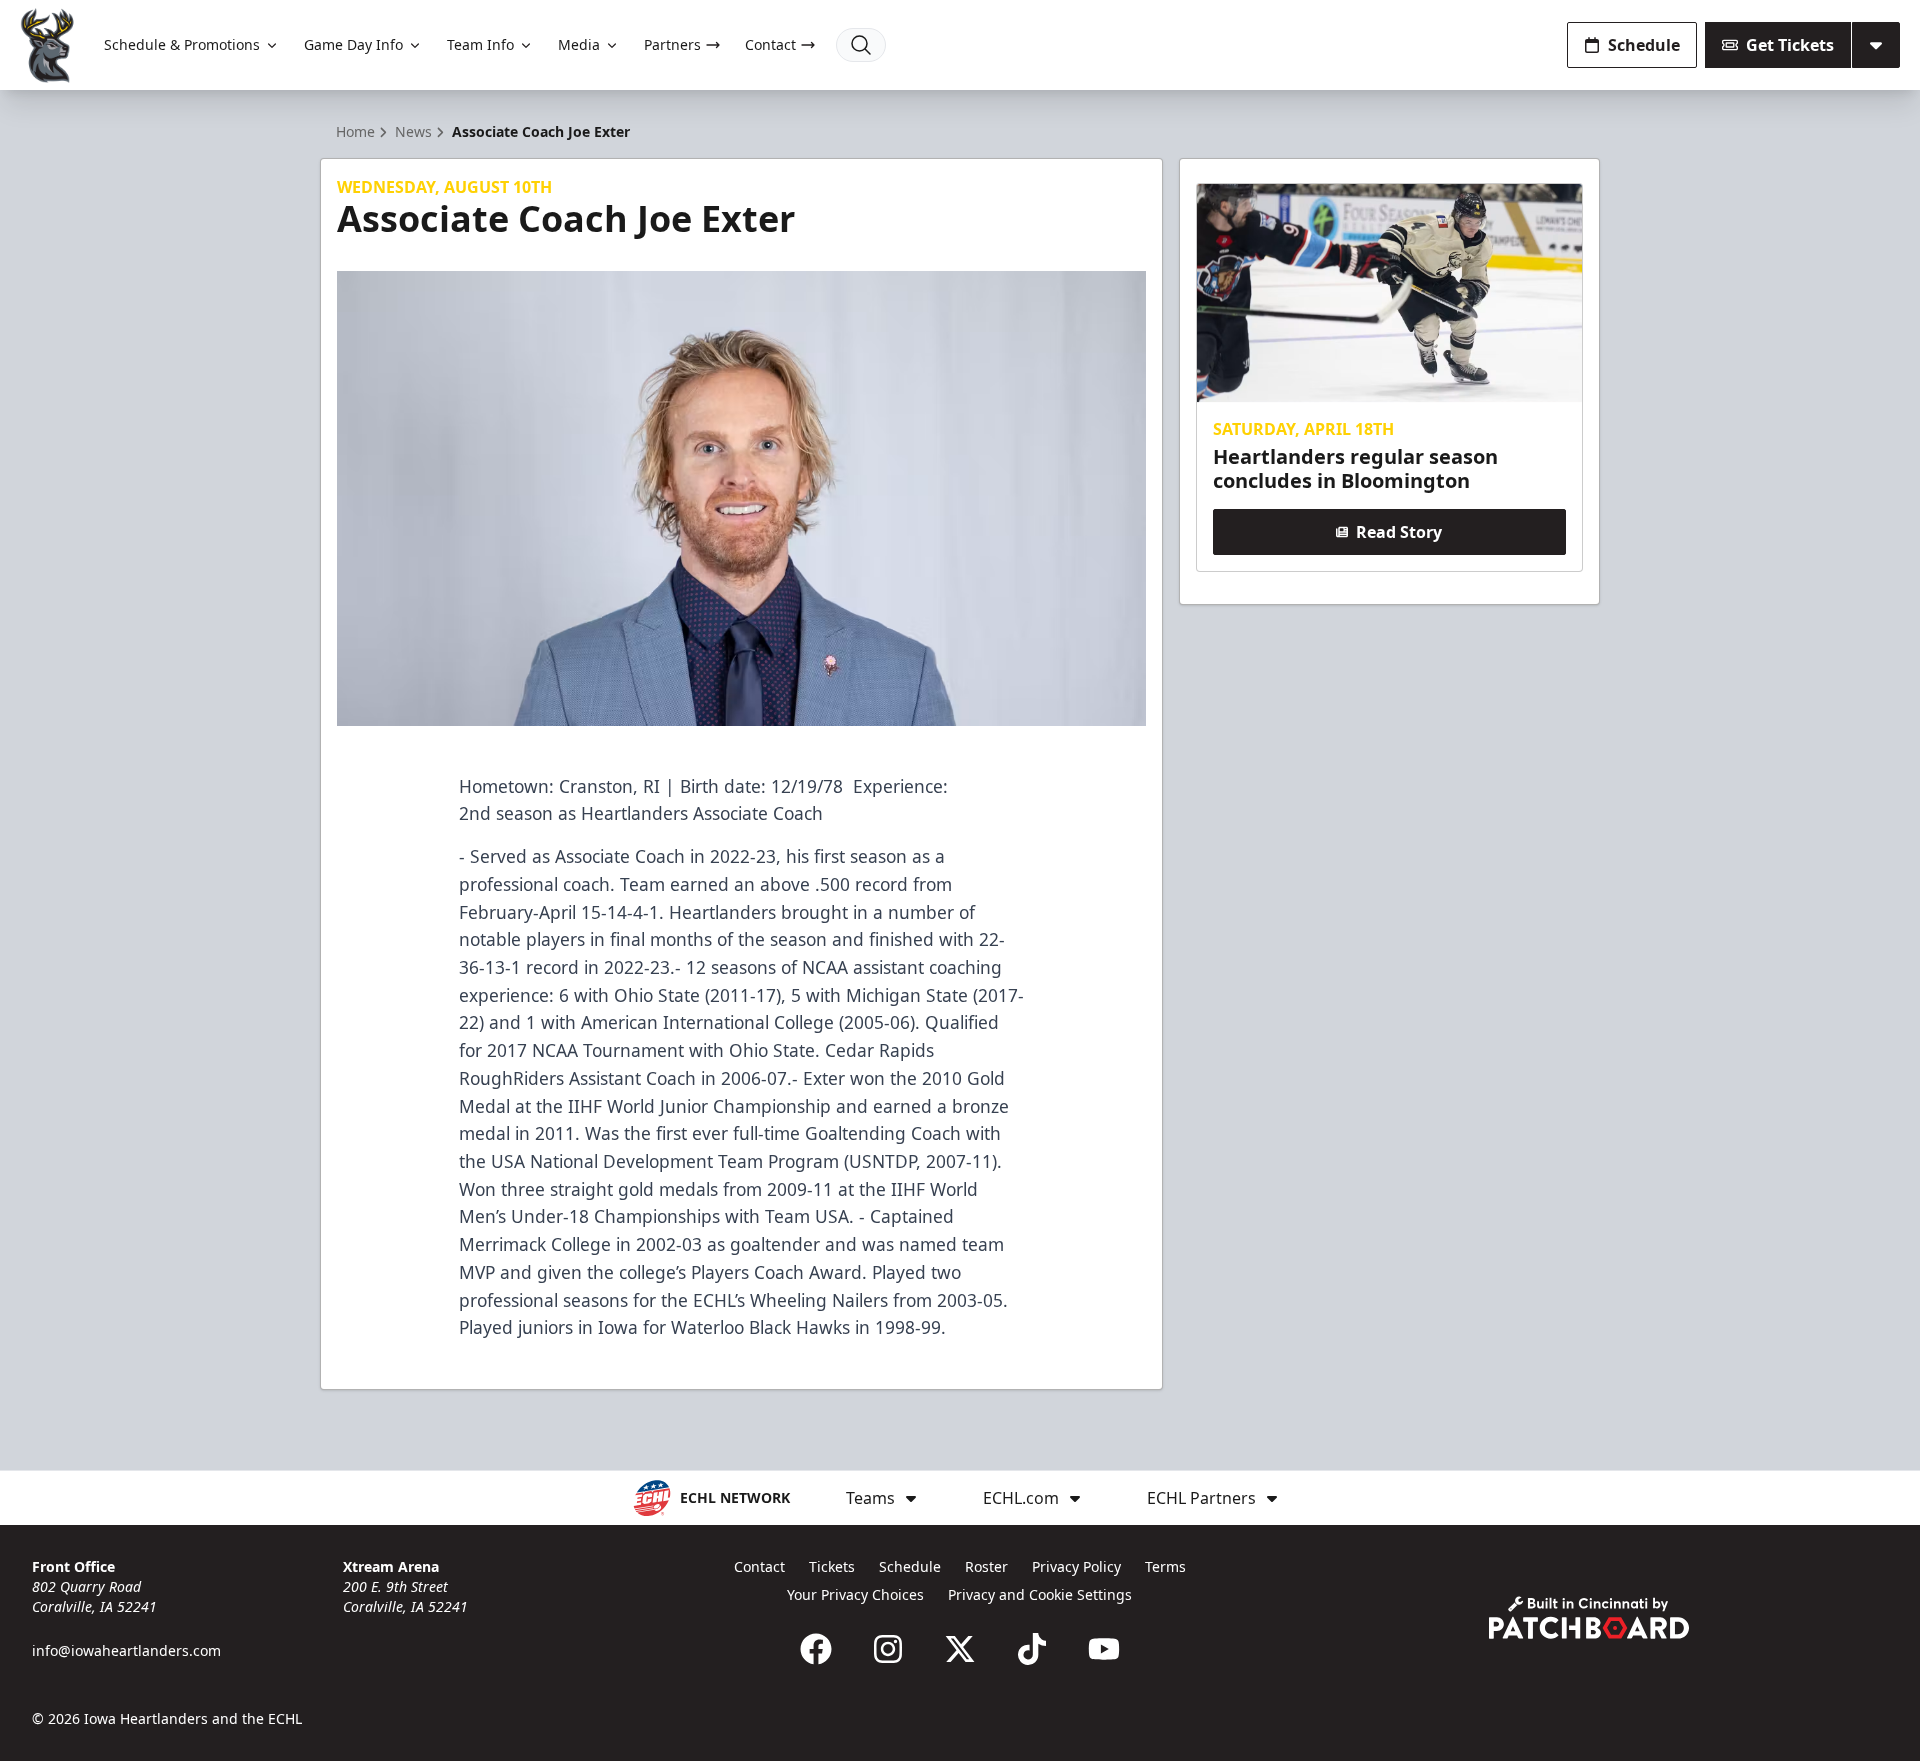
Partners (672, 44)
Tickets (832, 1566)
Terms (1165, 1566)
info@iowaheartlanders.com (126, 1650)
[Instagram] (888, 1649)
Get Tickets (1790, 45)
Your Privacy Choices (855, 1594)
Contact (770, 44)
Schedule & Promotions (182, 44)
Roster (986, 1566)
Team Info (480, 44)
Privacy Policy (1076, 1566)
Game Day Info (353, 44)
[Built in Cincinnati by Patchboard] (1589, 1617)
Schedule (1644, 45)
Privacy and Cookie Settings (1040, 1594)
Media (579, 44)
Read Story (1399, 532)
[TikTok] (1032, 1649)
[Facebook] (816, 1649)
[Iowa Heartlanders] (48, 45)
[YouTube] (1104, 1649)
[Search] (861, 45)
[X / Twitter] (960, 1649)
